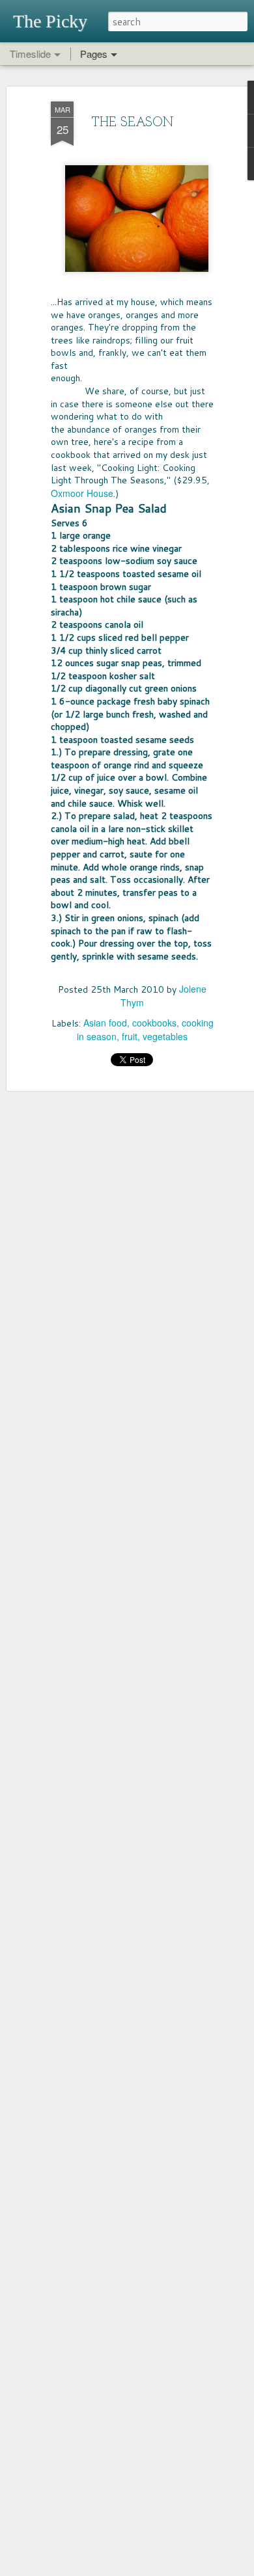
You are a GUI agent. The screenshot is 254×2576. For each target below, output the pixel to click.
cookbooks (154, 1023)
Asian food (105, 1023)
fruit (130, 1036)
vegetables (165, 1036)
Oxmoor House (82, 493)
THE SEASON (132, 123)
